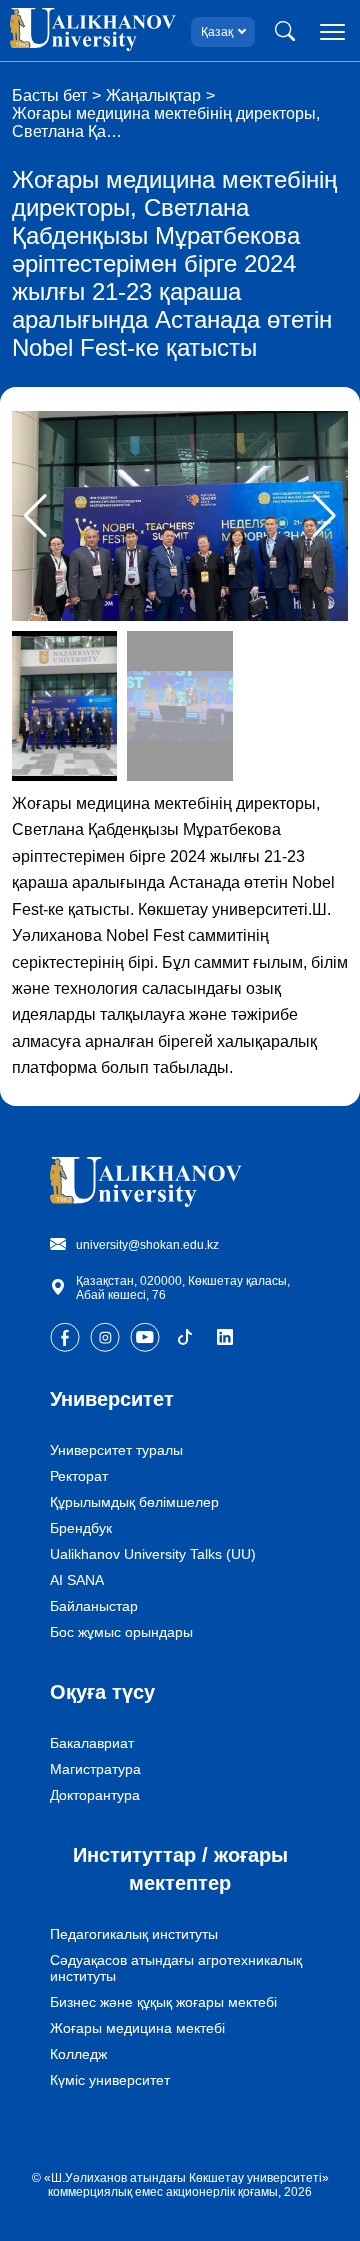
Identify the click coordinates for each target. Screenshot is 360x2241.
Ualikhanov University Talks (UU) (153, 1554)
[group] (180, 516)
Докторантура (95, 1795)
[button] (324, 516)
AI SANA (77, 1580)
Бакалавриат (92, 1743)
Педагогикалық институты (134, 1934)
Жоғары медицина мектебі (137, 2028)
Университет (112, 1399)
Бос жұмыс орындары (121, 1632)
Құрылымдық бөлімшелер (134, 1502)
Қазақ (217, 32)
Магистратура (95, 1769)
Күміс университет (110, 2080)
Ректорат (79, 1476)
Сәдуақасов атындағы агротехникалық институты (176, 1968)
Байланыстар (94, 1606)
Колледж (78, 2054)
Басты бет (49, 95)
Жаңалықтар (153, 95)
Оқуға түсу (102, 1692)
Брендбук (81, 1528)
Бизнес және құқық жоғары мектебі (163, 2002)
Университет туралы (116, 1450)
